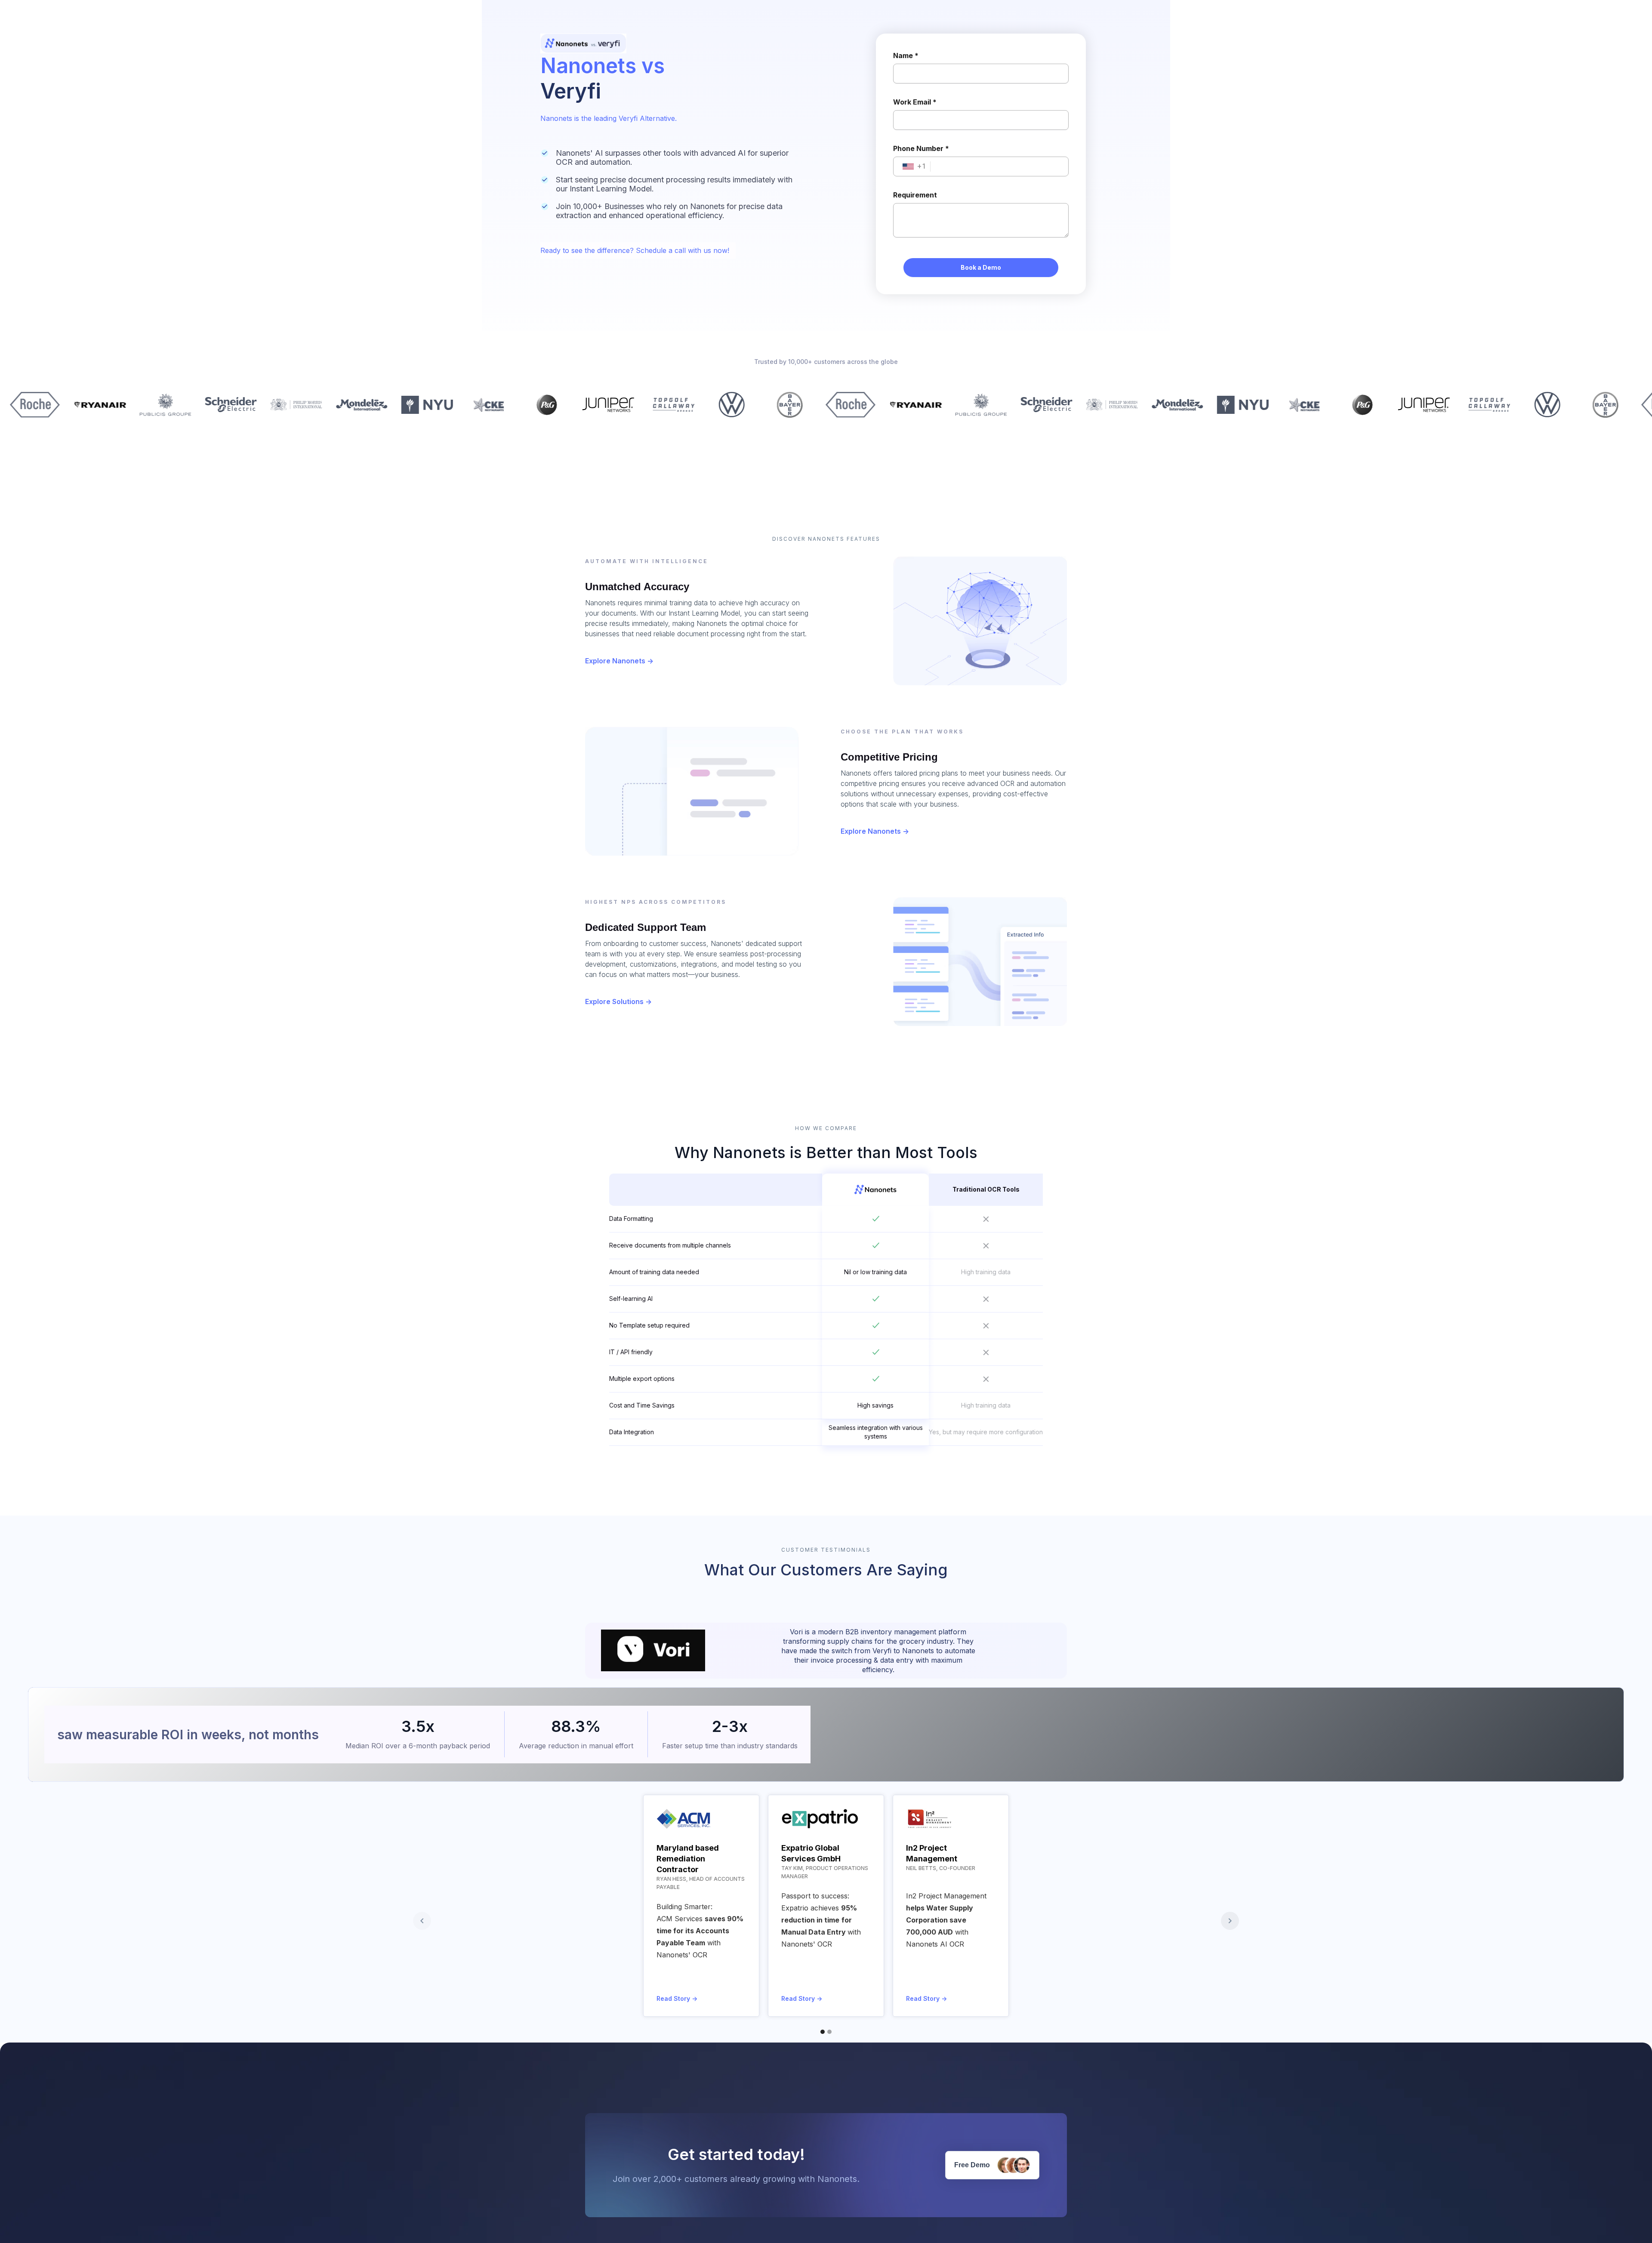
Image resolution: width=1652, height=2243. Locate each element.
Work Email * (915, 102)
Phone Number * (921, 148)
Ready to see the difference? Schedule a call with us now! (635, 250)
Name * (906, 55)
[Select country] (908, 166)
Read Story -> (677, 1998)
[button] (422, 1921)
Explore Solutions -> (618, 1001)
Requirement (915, 195)
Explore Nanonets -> (619, 661)
